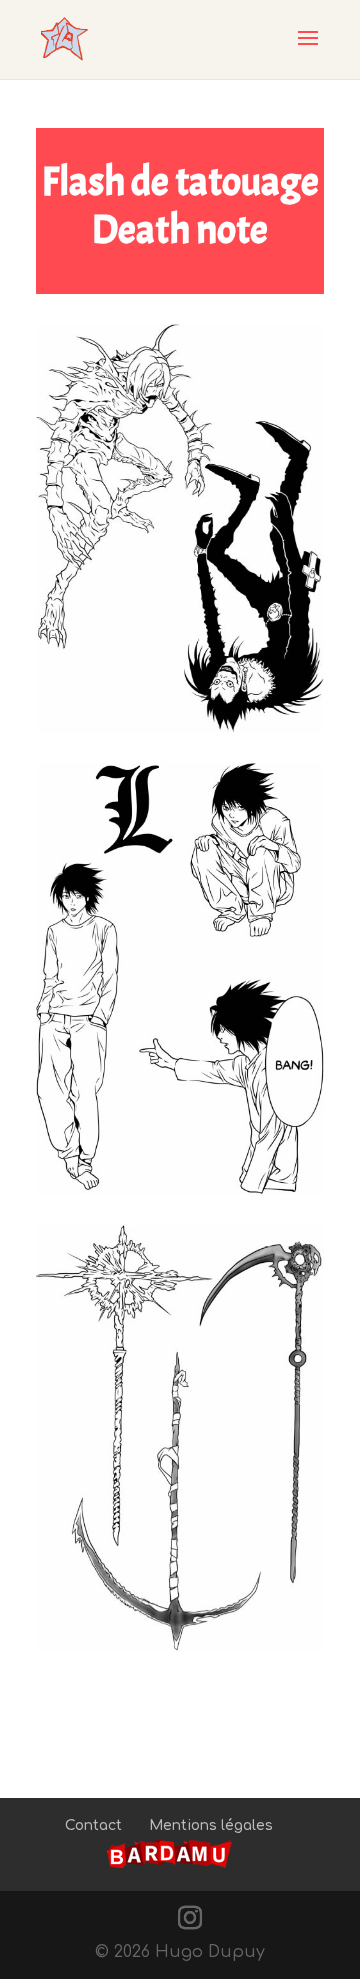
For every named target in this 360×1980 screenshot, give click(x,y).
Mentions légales (211, 1825)
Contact (93, 1825)
